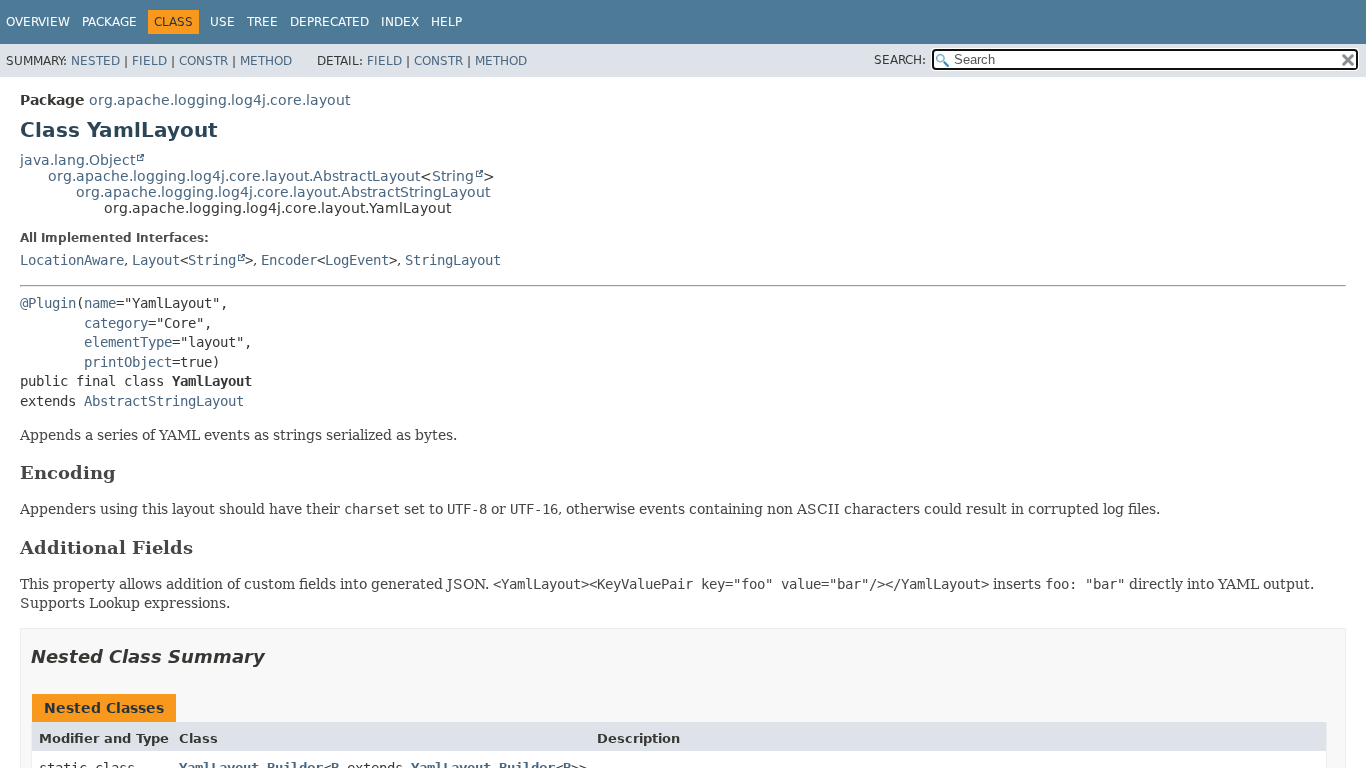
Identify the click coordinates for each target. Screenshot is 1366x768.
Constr (203, 61)
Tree (262, 22)
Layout (156, 260)
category (116, 323)
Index (400, 22)
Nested (95, 61)
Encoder (289, 260)
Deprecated (329, 22)
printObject (128, 362)
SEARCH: (900, 60)
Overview (38, 22)
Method (266, 61)
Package (109, 22)
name (100, 303)
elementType (128, 342)
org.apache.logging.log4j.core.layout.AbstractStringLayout (283, 192)
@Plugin (48, 303)
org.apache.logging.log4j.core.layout (219, 100)
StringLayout (453, 260)
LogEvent (357, 260)
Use (222, 22)
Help (446, 22)
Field (149, 61)
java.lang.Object (77, 160)
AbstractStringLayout (164, 401)
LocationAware (72, 260)
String (453, 176)
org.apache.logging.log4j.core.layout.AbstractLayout (234, 176)
